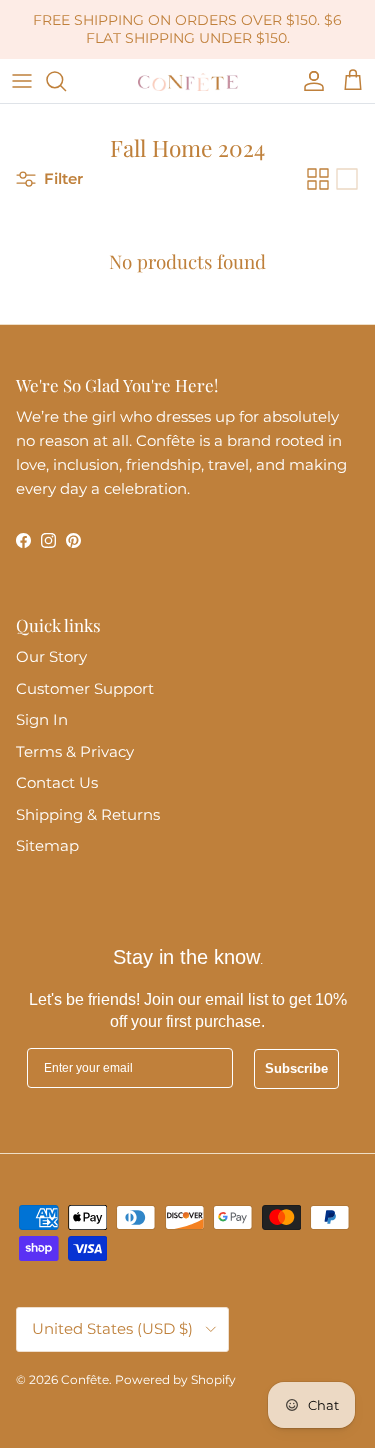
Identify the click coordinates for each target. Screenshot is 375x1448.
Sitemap (47, 845)
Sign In (42, 719)
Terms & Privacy (75, 751)
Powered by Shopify (175, 1379)
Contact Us (57, 782)
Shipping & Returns (88, 814)
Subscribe (296, 1068)
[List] (347, 179)
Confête (85, 1379)
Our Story (51, 656)
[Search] (66, 81)
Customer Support (85, 688)
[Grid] (318, 179)
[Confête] (188, 81)
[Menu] (22, 81)
